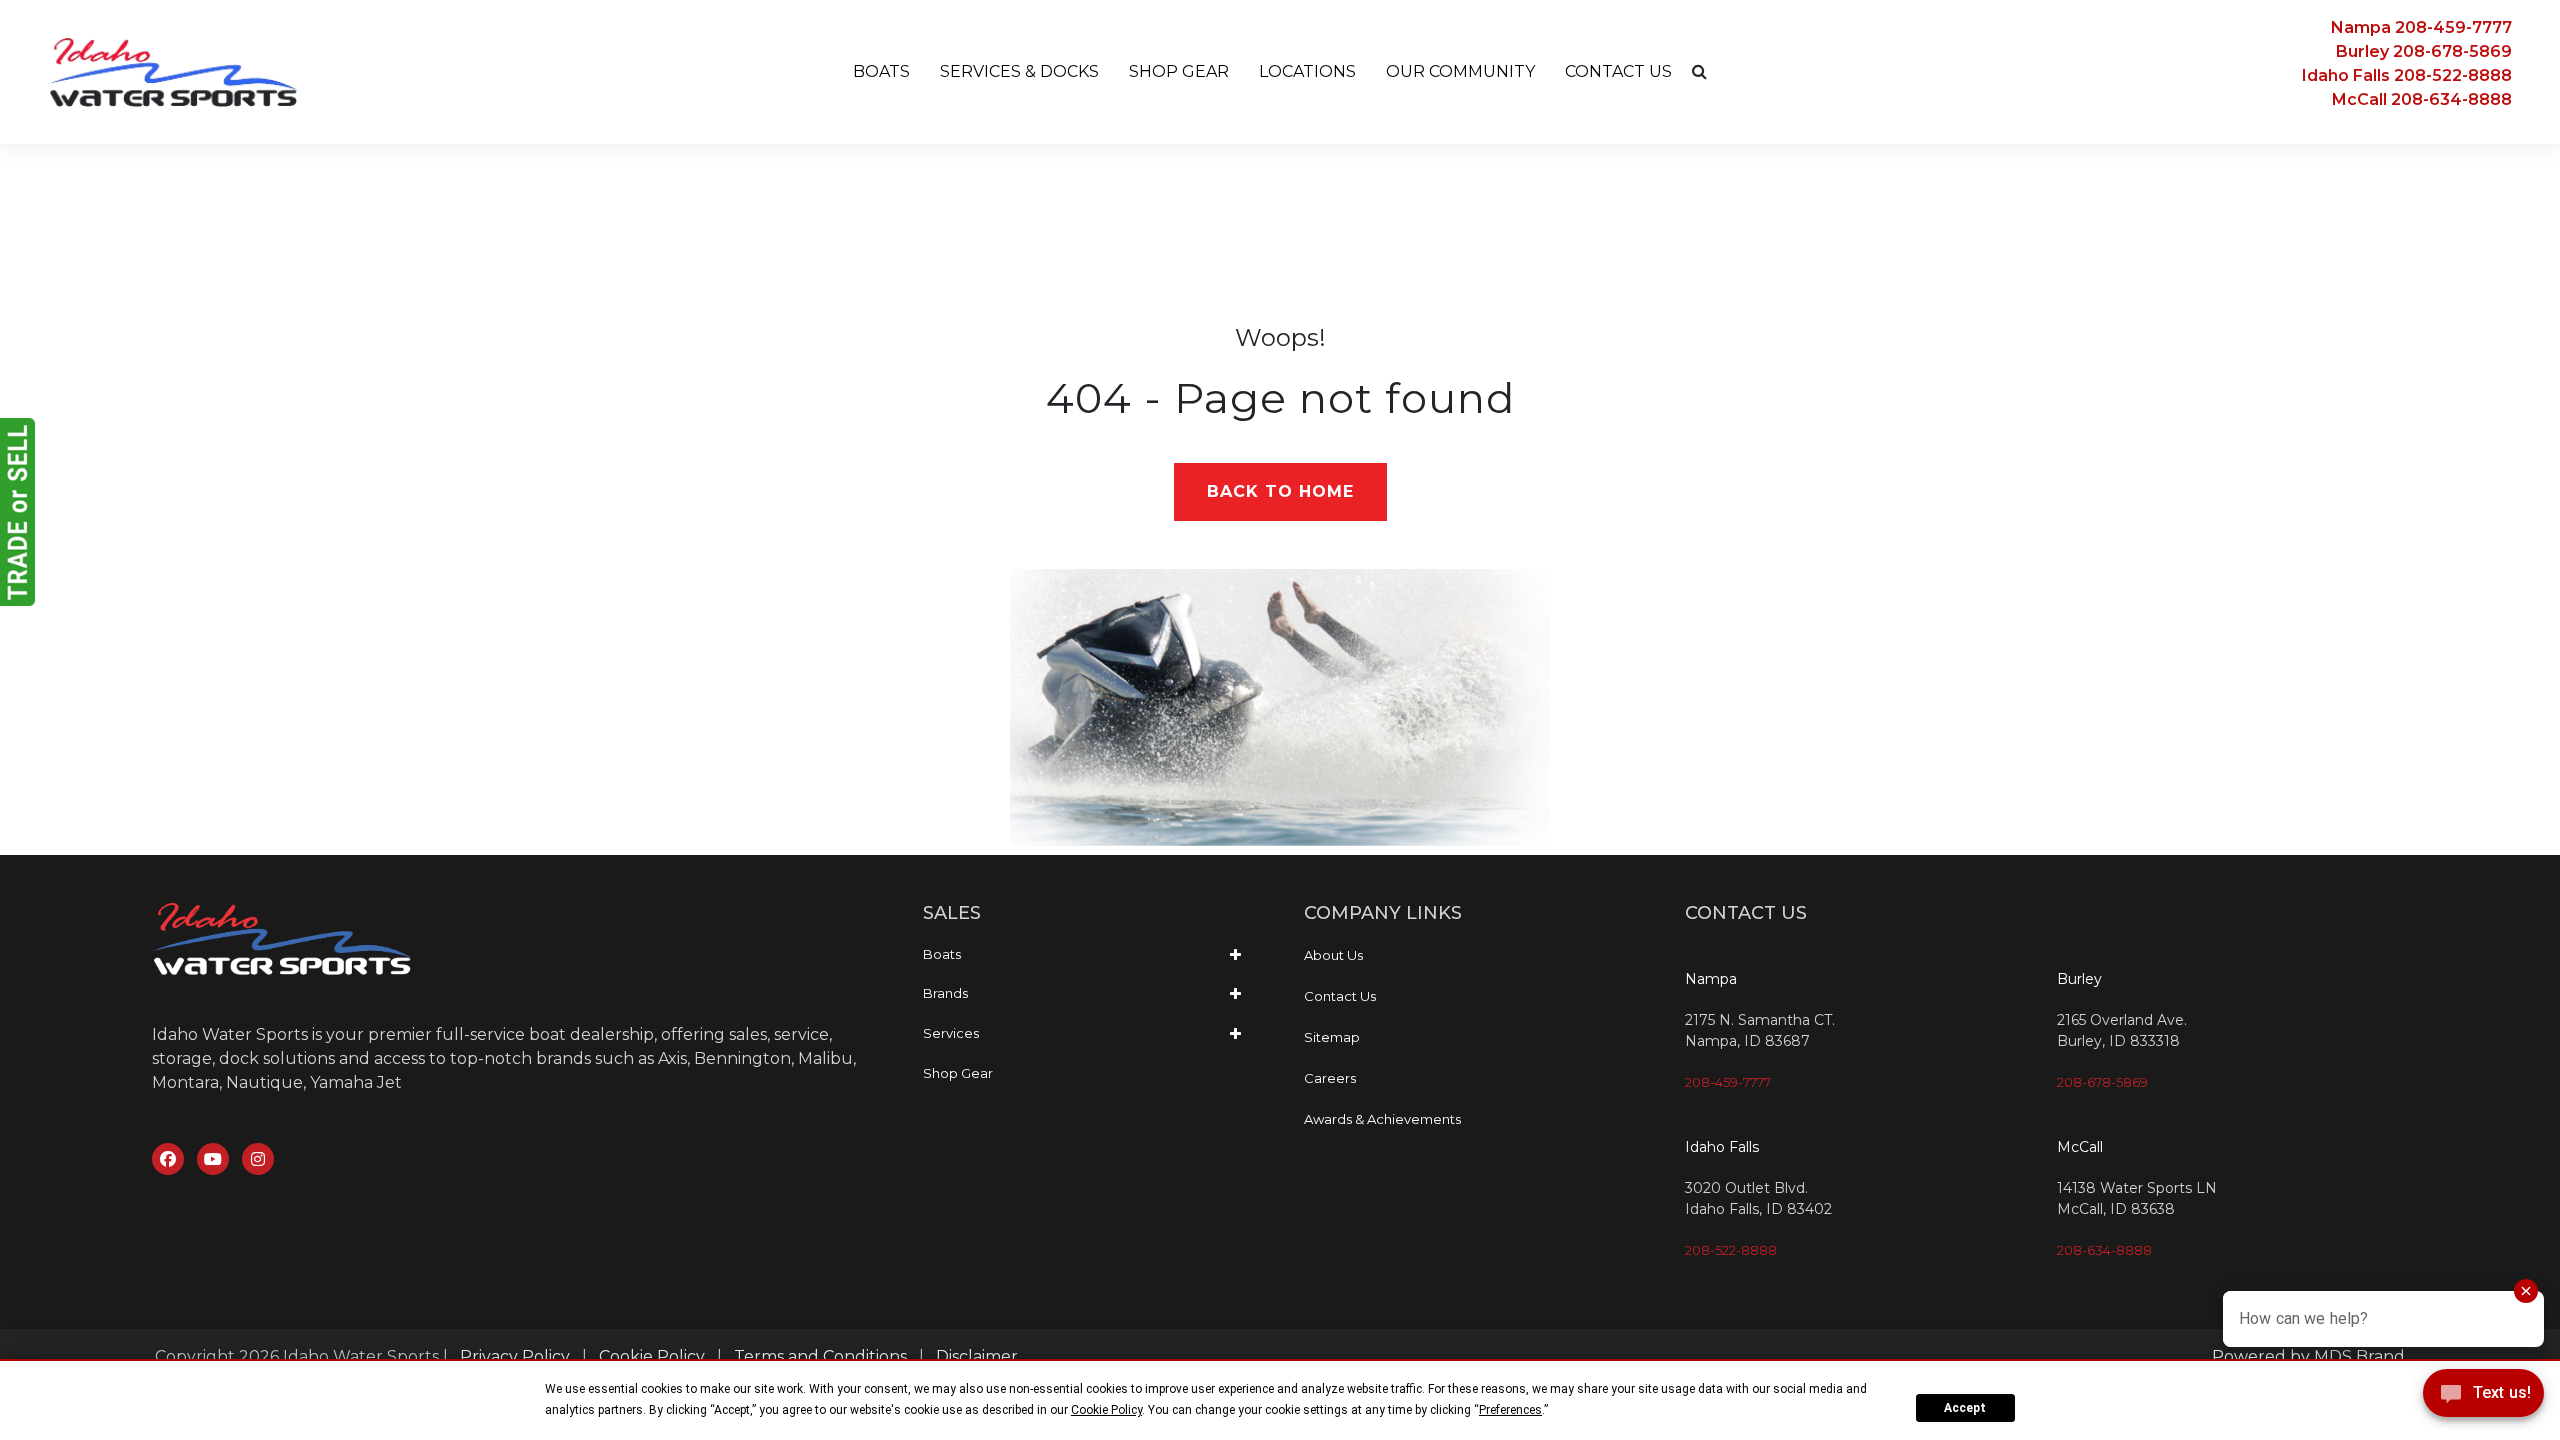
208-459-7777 (1728, 1082)
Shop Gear (958, 1073)
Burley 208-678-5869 (2424, 51)
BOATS (881, 71)
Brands (945, 993)
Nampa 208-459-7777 (2421, 27)
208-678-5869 (2102, 1082)
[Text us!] (2483, 1398)
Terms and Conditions (820, 1356)
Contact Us (1340, 996)
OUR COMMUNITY (1460, 71)
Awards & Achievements (1382, 1119)
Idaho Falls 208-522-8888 (2407, 75)
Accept (1965, 1408)
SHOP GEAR (1179, 71)
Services (951, 1033)
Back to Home (1280, 491)
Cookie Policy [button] (1106, 1410)
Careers (1330, 1078)
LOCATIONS (1307, 71)
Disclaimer (977, 1356)
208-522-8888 (1731, 1250)
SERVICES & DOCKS (1019, 71)
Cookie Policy (652, 1356)
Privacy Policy (515, 1356)
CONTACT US (1618, 71)
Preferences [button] (1510, 1410)
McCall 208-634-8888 (2422, 99)
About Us (1333, 955)
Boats (942, 954)
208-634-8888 (2104, 1250)
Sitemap (1332, 1037)
